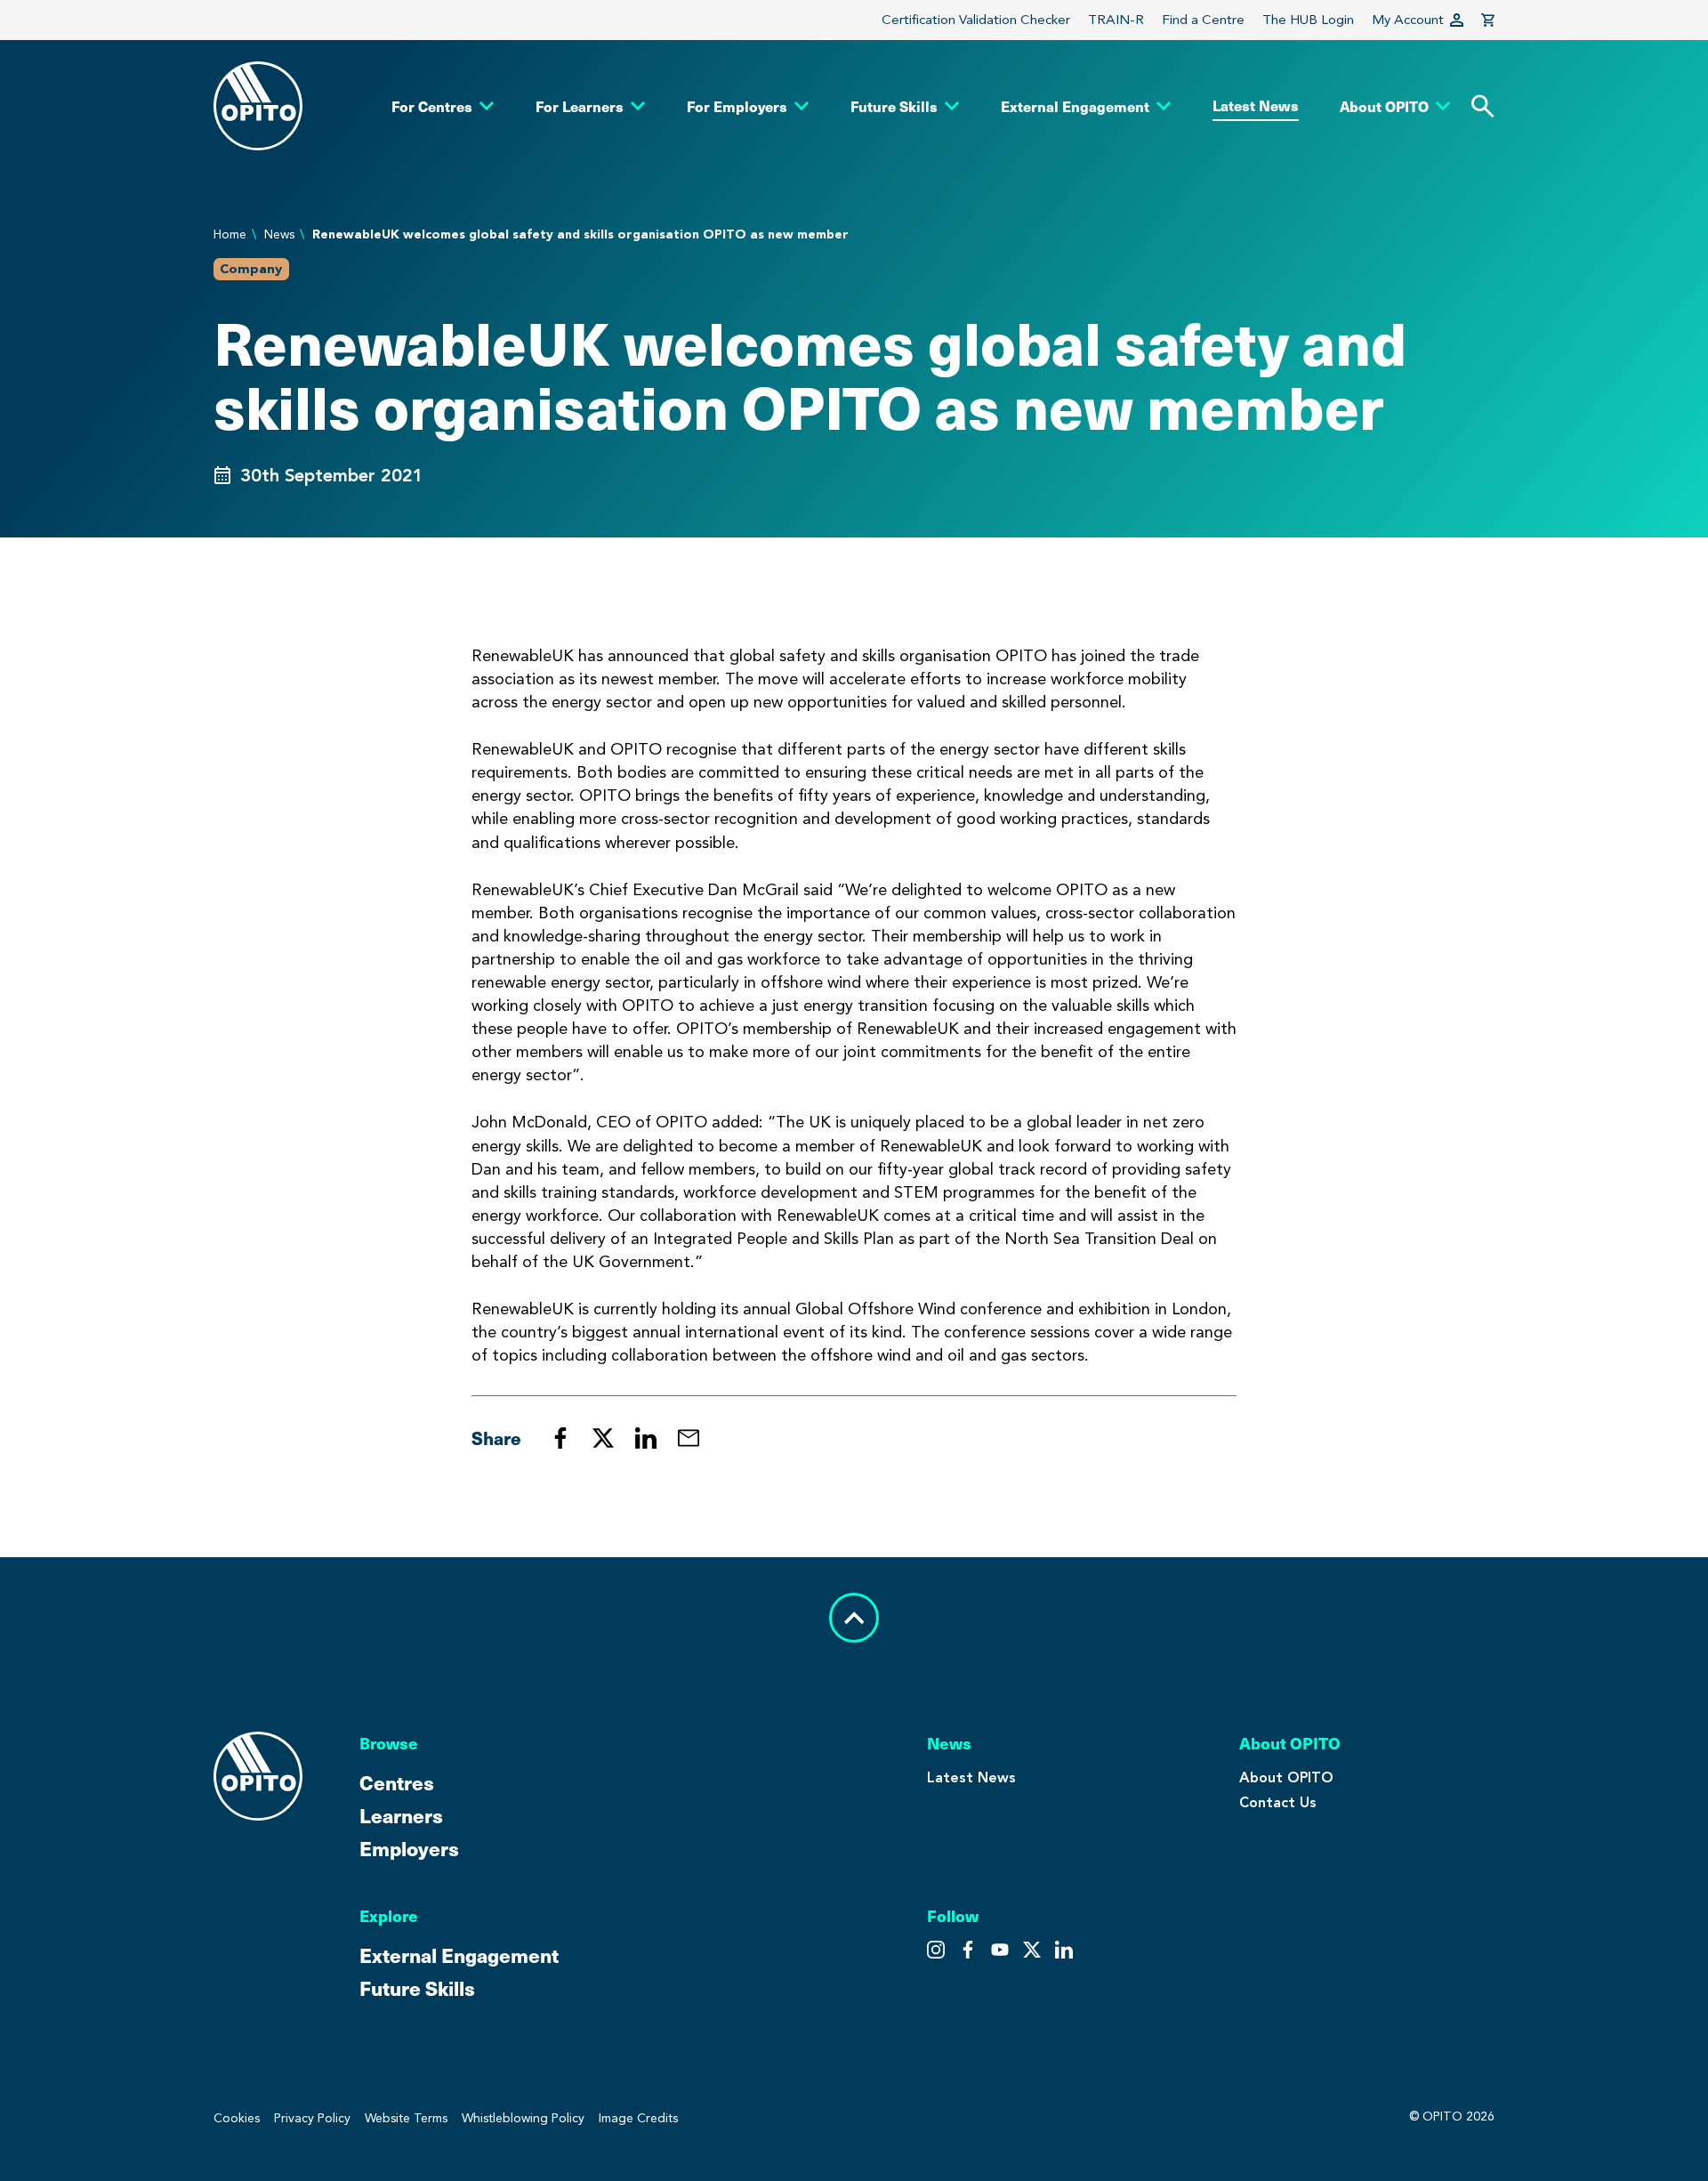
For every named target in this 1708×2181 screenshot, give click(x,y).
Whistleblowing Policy (523, 2118)
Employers (409, 1848)
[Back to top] (854, 1618)
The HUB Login (1308, 20)
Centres (397, 1782)
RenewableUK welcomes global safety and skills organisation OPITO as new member (580, 234)
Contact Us (1278, 1802)
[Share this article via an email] (689, 1438)
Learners (401, 1815)
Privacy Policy (312, 2118)
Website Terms (406, 2118)
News (279, 234)
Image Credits (638, 2118)
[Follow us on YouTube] (1032, 1950)
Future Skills (417, 1987)
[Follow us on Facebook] (1000, 1950)
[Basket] (1488, 20)
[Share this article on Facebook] (560, 1438)
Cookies (237, 2118)
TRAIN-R (1116, 20)
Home (230, 234)
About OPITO (1286, 1777)
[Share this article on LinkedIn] (646, 1438)
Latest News (971, 1777)
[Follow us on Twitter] (968, 1950)
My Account (1408, 20)
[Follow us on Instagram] (936, 1950)
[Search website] (1483, 106)
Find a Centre (1203, 20)
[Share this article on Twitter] (603, 1438)
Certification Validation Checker (976, 20)
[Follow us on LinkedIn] (1064, 1950)
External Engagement (459, 1955)
